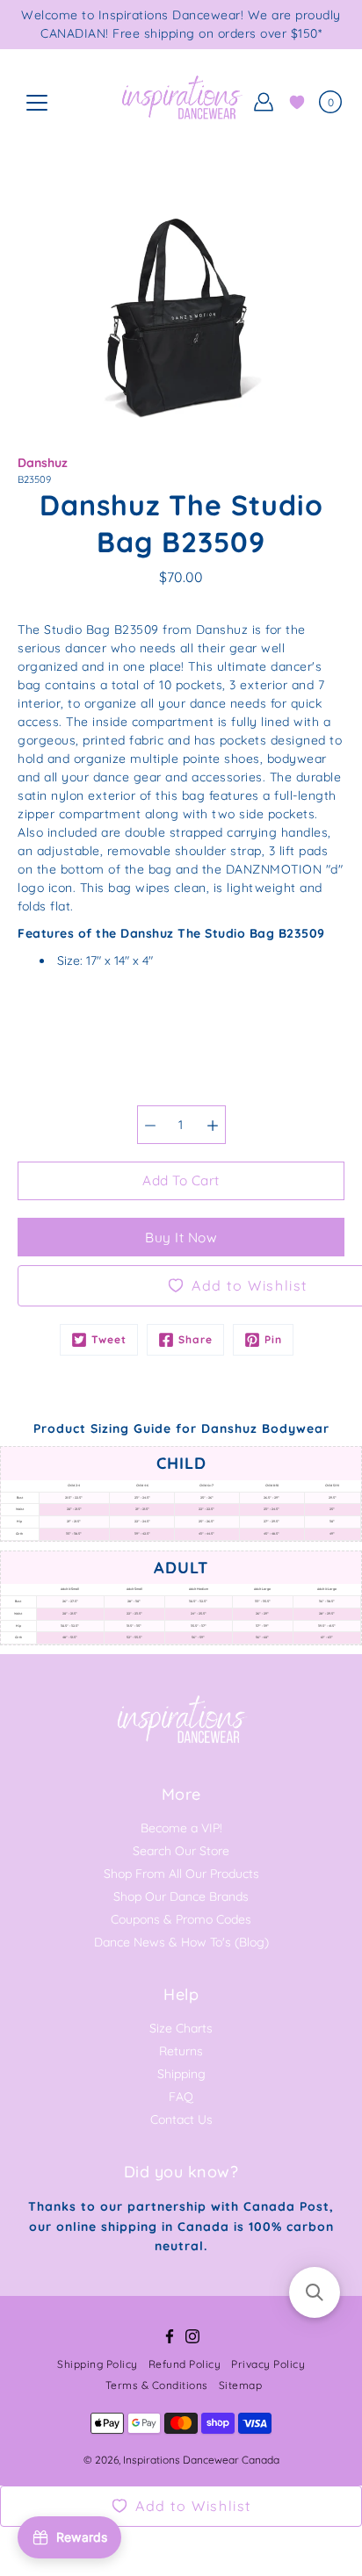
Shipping (181, 2074)
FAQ (181, 2097)
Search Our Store (181, 1851)
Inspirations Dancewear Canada (201, 2460)
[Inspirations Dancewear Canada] (181, 102)
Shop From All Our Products (181, 1874)
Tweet (109, 1339)
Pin (273, 1339)
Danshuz (43, 463)
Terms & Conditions (157, 2385)
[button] (315, 2292)
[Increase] (213, 1125)
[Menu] (37, 103)
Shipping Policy (98, 2364)
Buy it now (181, 1238)
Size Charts (181, 2028)
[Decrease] (150, 1125)
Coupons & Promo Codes (181, 1919)
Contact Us (181, 2119)
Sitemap (241, 2385)
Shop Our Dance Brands (181, 1896)
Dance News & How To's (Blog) (181, 1942)
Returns (181, 2051)
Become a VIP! (181, 1828)
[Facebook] (170, 2336)
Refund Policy (185, 2364)
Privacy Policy (268, 2364)
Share (195, 1339)
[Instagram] (192, 2336)
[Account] (264, 102)
